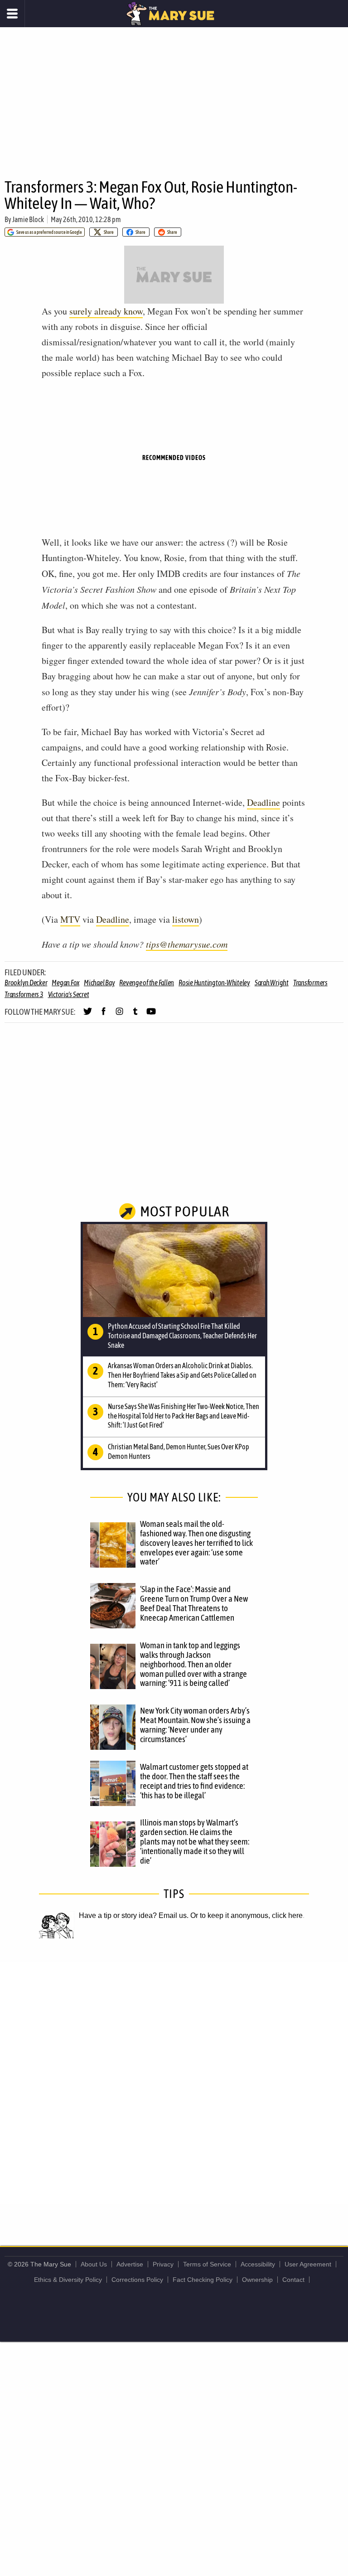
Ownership (257, 2280)
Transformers (310, 983)
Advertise (130, 2264)
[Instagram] (119, 1015)
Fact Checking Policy (203, 2280)
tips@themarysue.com (187, 944)
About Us (94, 2264)
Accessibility (258, 2264)
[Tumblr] (135, 1015)
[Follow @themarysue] (88, 1015)
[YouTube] (151, 1015)
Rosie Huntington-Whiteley (214, 983)
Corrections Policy (137, 2280)
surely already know (106, 311)
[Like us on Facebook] (104, 1015)
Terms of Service (207, 2264)
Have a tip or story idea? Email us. (134, 1915)
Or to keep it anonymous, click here (246, 1915)
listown (186, 919)
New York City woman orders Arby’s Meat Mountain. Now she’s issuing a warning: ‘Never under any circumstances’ (195, 1725)
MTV (70, 919)
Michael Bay (99, 983)
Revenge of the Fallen (147, 983)
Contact (293, 2280)
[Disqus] (174, 2082)
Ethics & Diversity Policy (68, 2280)
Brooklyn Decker (26, 983)
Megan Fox (65, 983)
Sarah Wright (272, 983)
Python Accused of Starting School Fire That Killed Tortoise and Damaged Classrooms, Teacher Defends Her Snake (182, 1336)
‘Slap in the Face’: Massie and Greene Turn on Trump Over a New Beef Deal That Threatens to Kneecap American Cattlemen (194, 1603)
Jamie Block (28, 219)
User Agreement (308, 2264)
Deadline (263, 802)
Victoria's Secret (69, 994)
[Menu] (12, 14)
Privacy (163, 2264)
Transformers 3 (24, 994)
